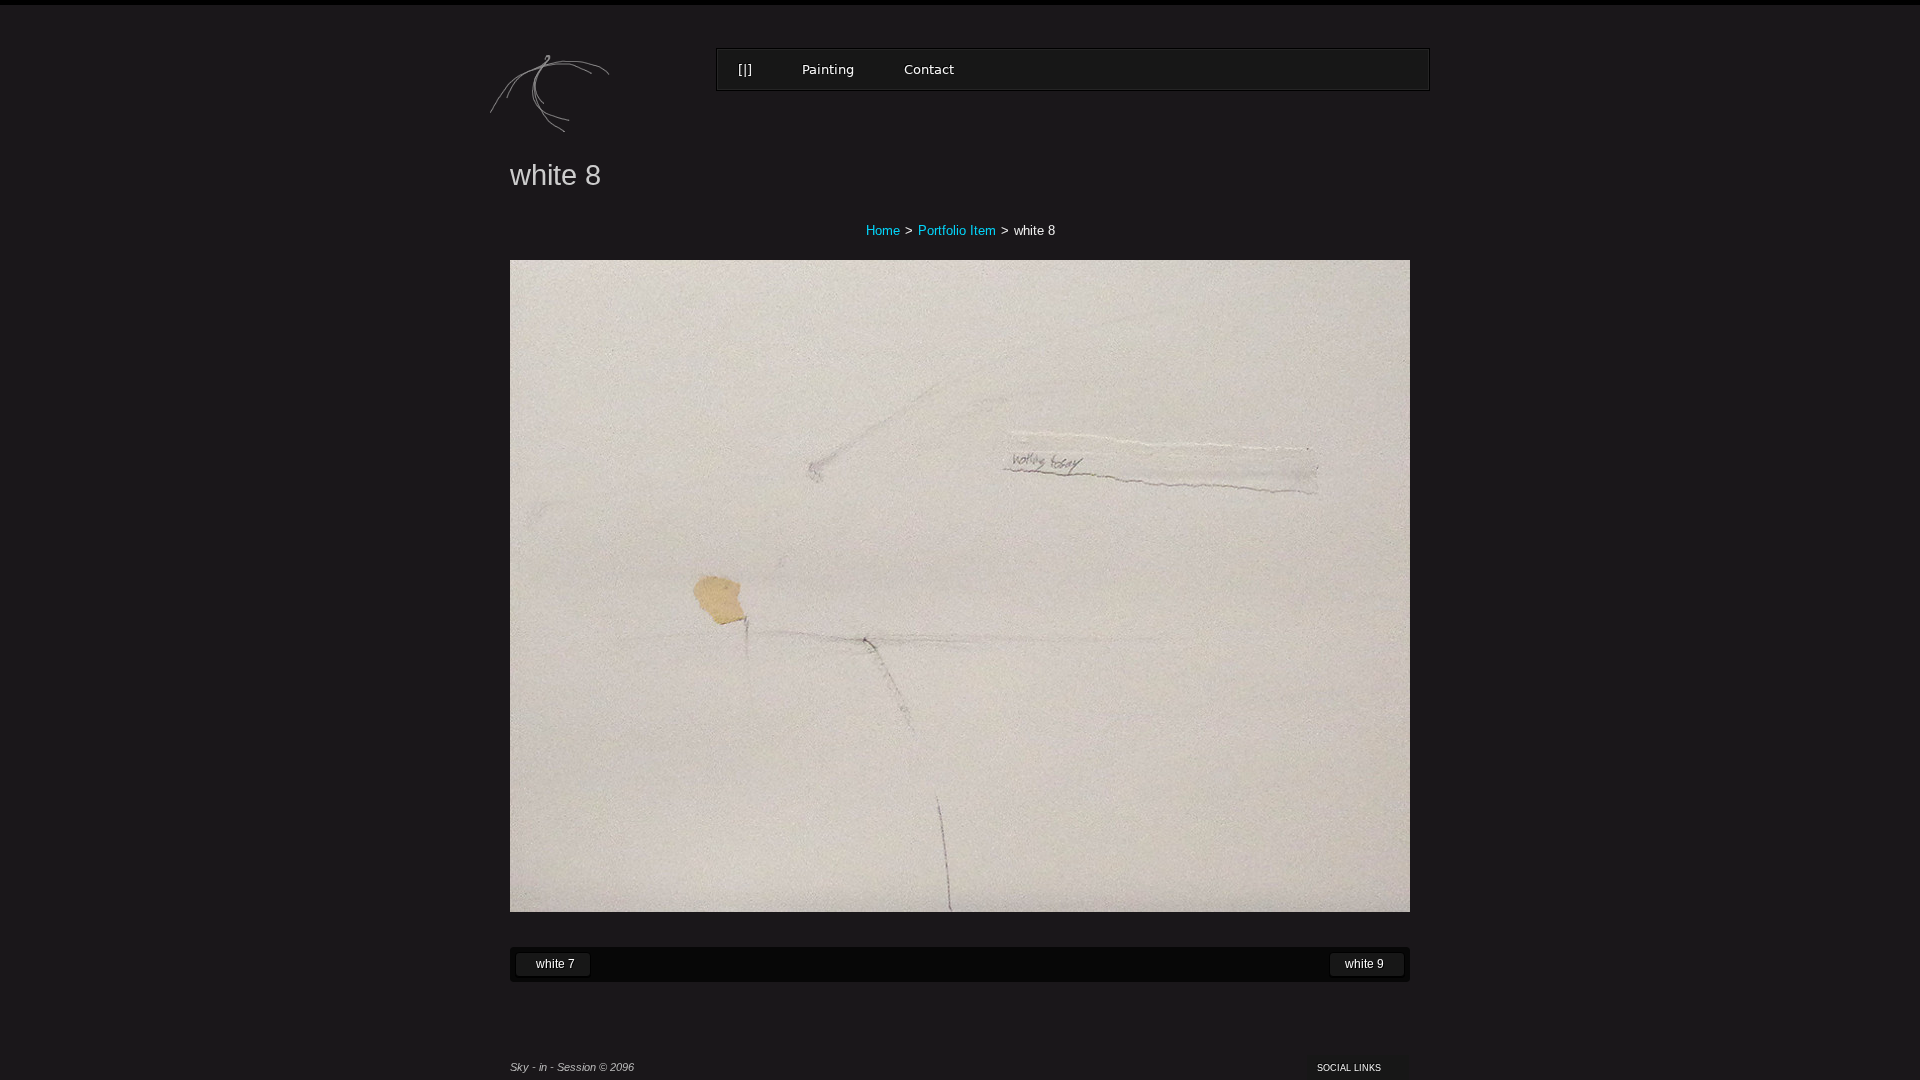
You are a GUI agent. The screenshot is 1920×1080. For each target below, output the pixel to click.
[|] (745, 69)
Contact (929, 69)
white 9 (1356, 963)
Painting (828, 69)
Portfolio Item (957, 230)
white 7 (545, 963)
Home (883, 230)
